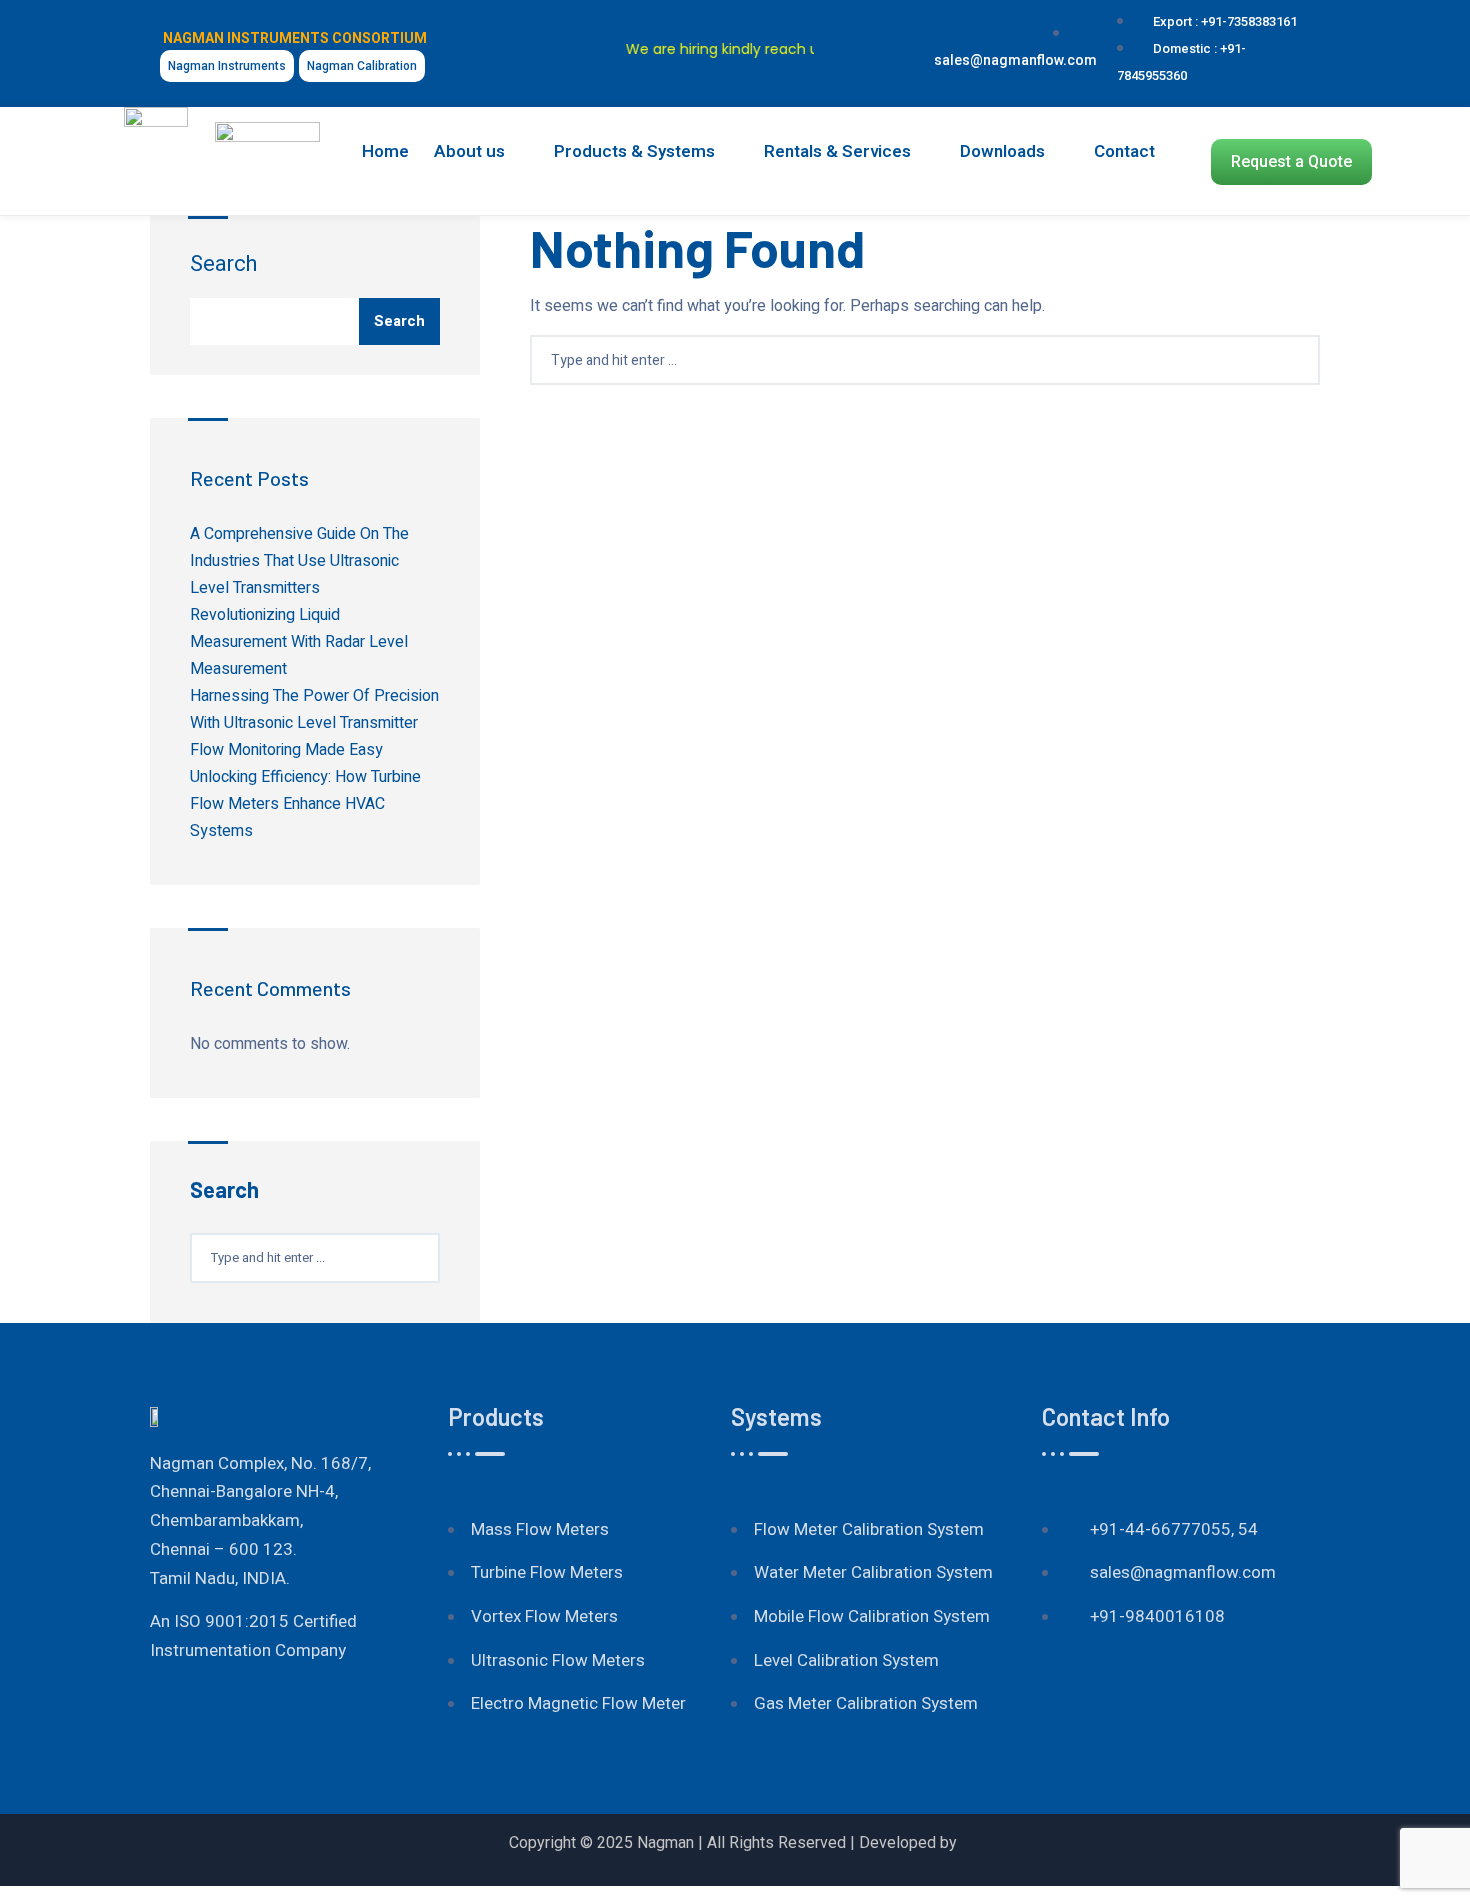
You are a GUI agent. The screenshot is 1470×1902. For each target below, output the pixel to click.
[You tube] (849, 28)
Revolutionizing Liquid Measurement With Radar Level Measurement (299, 642)
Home (385, 151)
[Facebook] (1062, 1707)
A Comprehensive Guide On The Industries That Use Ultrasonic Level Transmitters (299, 561)
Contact (1124, 151)
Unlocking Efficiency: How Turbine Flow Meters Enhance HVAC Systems (305, 804)
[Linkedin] (883, 28)
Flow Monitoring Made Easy (286, 750)
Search (223, 264)
